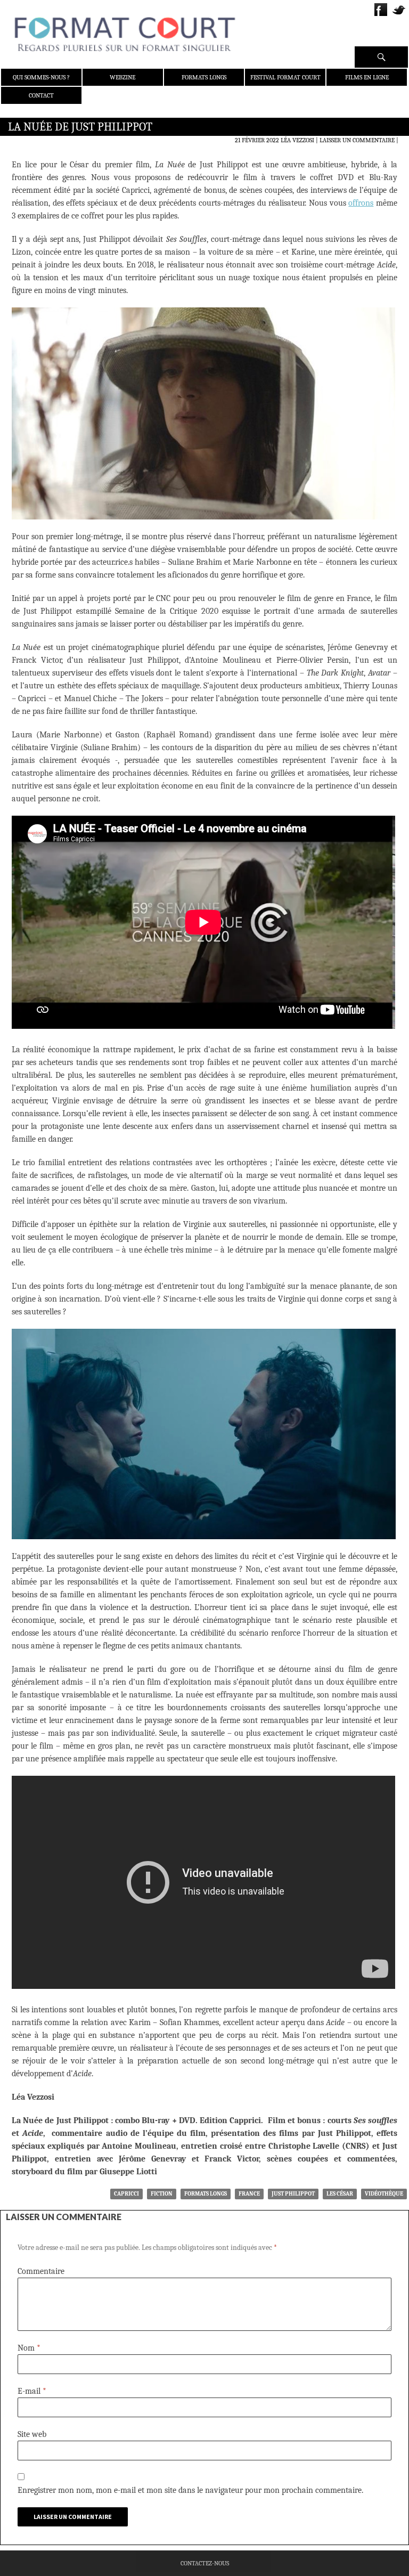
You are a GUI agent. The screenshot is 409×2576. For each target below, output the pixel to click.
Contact (41, 95)
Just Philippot (293, 2194)
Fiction (162, 2194)
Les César (340, 2194)
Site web (32, 2434)
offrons (361, 203)
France (249, 2194)
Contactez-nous (205, 2563)
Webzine (122, 77)
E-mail (32, 2391)
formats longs (206, 2194)
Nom (29, 2348)
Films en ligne (367, 77)
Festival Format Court (285, 77)
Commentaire (41, 2271)
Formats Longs (204, 77)
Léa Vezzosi (297, 140)
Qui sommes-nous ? (41, 77)
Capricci (126, 2194)
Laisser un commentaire (357, 140)
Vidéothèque (384, 2194)
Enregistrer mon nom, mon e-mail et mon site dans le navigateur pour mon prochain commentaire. (190, 2490)
